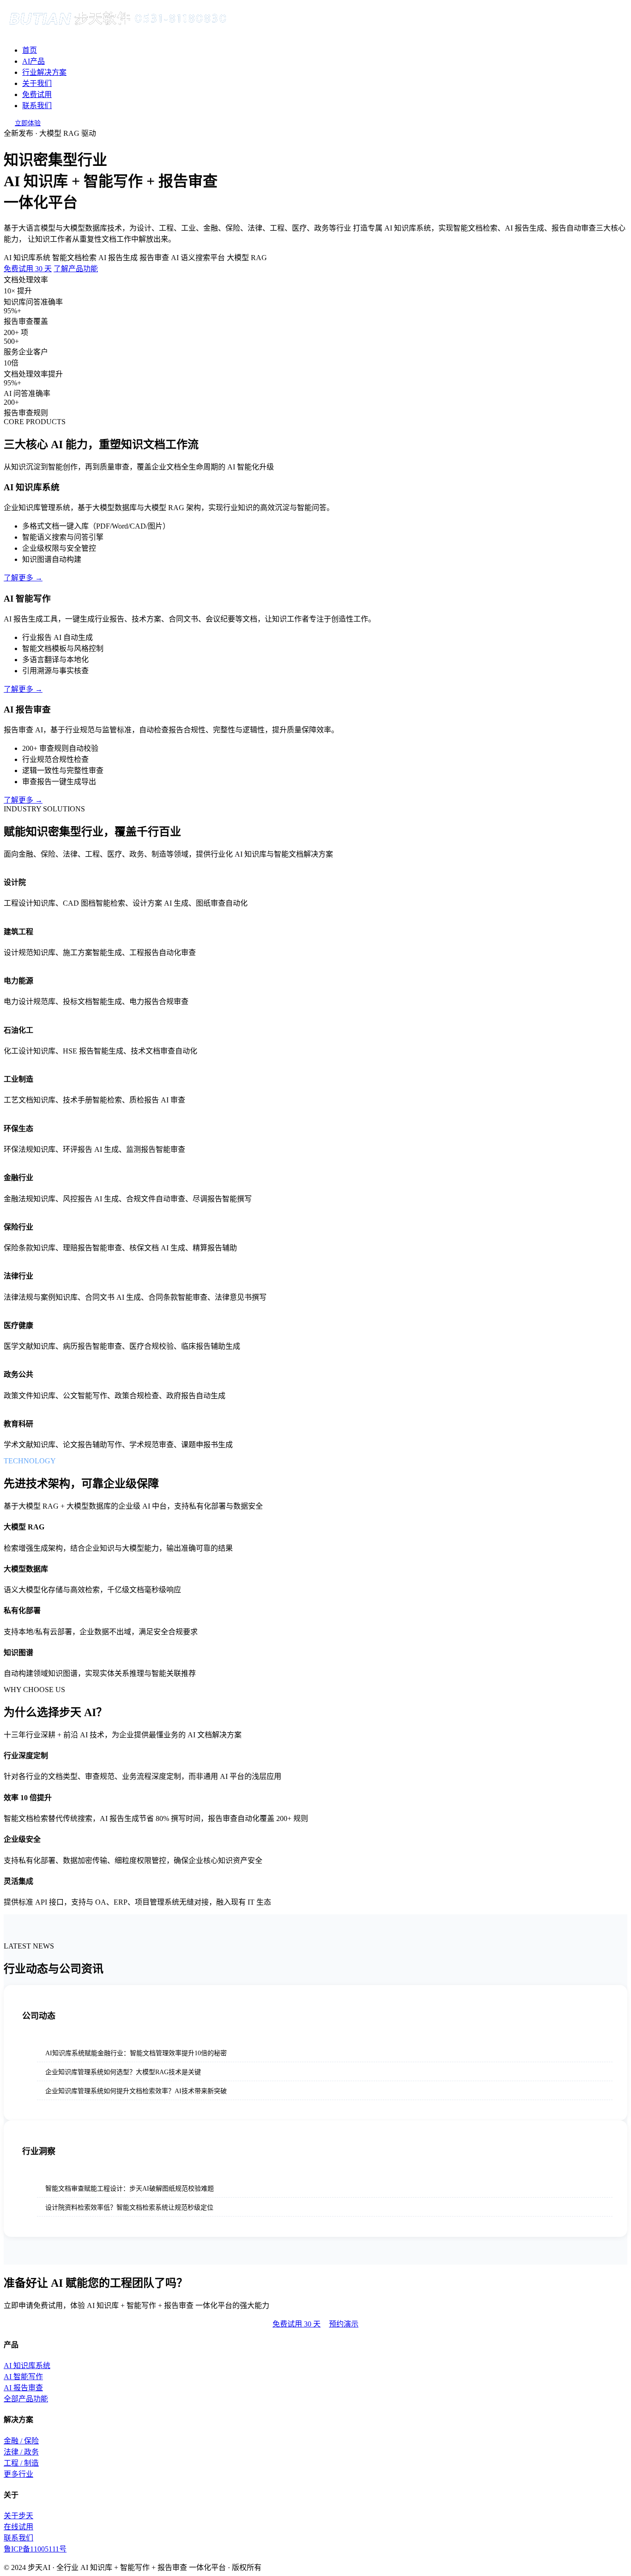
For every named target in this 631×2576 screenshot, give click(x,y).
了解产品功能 (76, 269)
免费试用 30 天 (28, 269)
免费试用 (37, 94)
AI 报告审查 (23, 2388)
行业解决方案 (44, 72)
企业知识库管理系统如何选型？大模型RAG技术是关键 (123, 2072)
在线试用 (18, 2527)
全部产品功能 (26, 2399)
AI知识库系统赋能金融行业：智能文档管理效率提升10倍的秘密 (136, 2053)
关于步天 (18, 2516)
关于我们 (37, 83)
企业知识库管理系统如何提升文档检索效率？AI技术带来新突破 (136, 2091)
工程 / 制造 (21, 2463)
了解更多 (23, 578)
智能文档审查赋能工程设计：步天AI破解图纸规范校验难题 (130, 2189)
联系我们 (37, 106)
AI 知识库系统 (27, 2366)
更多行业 (18, 2474)
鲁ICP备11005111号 (35, 2549)
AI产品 (33, 61)
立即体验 (28, 123)
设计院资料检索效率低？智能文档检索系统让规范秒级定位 (129, 2208)
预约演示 (344, 2324)
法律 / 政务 (21, 2452)
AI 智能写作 (23, 2377)
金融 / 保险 (21, 2441)
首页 (30, 50)
